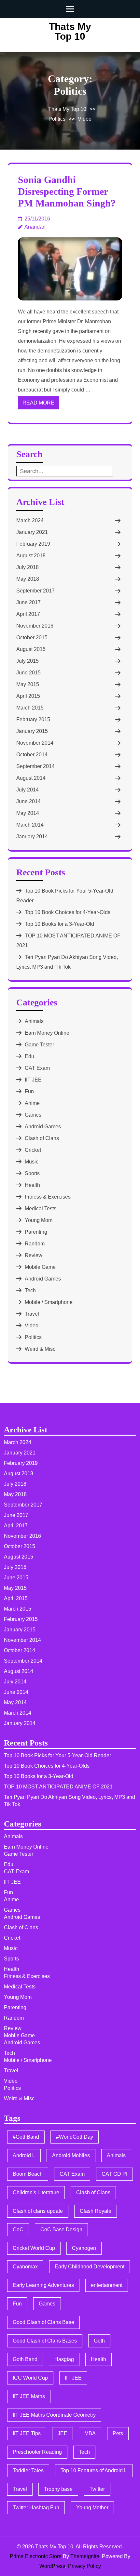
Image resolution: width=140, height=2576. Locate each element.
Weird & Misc (40, 1349)
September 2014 (35, 766)
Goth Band (25, 2359)
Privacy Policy (84, 2566)
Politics (57, 119)
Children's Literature (36, 2192)
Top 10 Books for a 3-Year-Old (59, 924)
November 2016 (35, 626)
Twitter (97, 2489)
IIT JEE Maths (29, 2396)
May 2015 (28, 684)
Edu (29, 1056)
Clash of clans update (38, 2211)
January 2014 (32, 837)
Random (35, 1244)
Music (32, 1162)
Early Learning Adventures (43, 2285)
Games (33, 1115)
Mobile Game (40, 1267)
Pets (118, 2433)
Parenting (36, 1232)
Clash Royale (96, 2211)
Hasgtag (64, 2359)
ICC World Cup (30, 2378)
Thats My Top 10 (70, 31)
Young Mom (39, 1220)
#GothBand (26, 2137)
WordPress (52, 2566)
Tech (30, 1290)
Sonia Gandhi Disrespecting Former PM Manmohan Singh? (67, 191)
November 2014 (35, 743)
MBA (90, 2433)
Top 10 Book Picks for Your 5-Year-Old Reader (57, 1755)
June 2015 (28, 673)
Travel (32, 1314)
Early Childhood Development (90, 2267)
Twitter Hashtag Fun (36, 2508)
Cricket (33, 1150)
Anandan (35, 227)
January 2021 (32, 532)
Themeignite (85, 2556)
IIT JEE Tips (27, 2433)
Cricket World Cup (34, 2248)
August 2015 (31, 649)
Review (34, 1255)
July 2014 (28, 790)
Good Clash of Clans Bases (45, 2341)
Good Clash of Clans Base (43, 2322)
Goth (99, 2341)
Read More (38, 403)
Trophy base (58, 2489)
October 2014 (32, 755)
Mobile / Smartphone (49, 1302)
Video (85, 119)
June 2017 (28, 602)
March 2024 (30, 520)
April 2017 (28, 614)
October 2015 (32, 637)
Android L (24, 2155)
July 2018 (28, 567)
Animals (34, 1021)
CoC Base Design (61, 2230)
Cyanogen (84, 2248)
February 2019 (33, 544)
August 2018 (31, 556)
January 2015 (32, 731)
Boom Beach (28, 2174)
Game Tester (39, 1045)
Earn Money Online (47, 1033)
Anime (32, 1103)
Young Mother (92, 2508)
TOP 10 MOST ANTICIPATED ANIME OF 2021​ (58, 1787)
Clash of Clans (42, 1138)
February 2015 (33, 719)
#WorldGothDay (75, 2137)
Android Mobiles (71, 2155)
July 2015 (28, 661)
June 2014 (28, 801)
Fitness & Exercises (48, 1197)
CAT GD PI (114, 2174)
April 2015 (28, 696)
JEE (63, 2433)
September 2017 (35, 591)
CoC (18, 2230)
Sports (32, 1173)
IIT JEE (33, 1080)
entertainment (107, 2285)
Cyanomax (25, 2267)
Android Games (43, 1127)
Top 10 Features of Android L (94, 2470)
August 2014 (31, 778)
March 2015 (30, 708)
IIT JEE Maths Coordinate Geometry (54, 2415)
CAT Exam (37, 1068)
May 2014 (28, 813)
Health (32, 1185)
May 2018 (28, 579)
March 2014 (30, 825)
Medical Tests (41, 1208)
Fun (29, 1091)
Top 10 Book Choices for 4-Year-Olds (68, 912)
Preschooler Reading (37, 2452)
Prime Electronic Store (36, 2556)
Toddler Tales (28, 2470)
